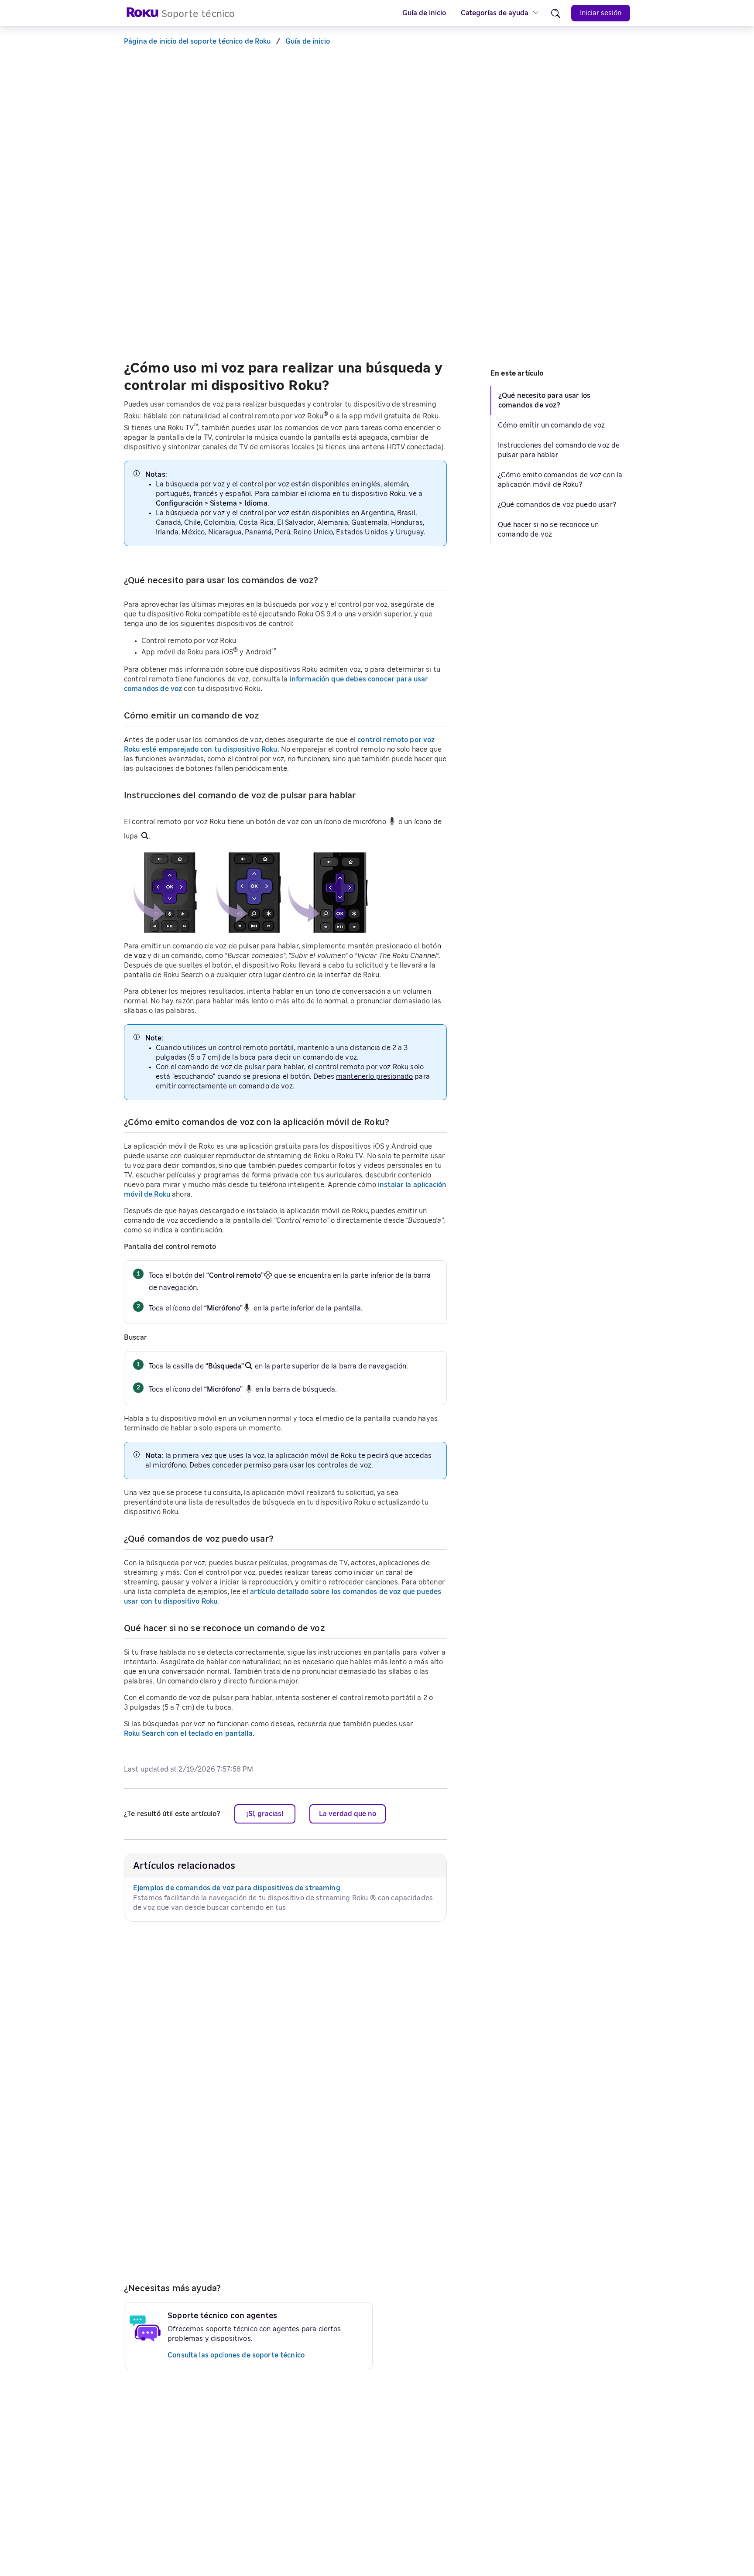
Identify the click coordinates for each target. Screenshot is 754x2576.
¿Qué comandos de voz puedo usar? (557, 505)
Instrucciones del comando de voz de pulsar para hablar (559, 450)
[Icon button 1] (556, 13)
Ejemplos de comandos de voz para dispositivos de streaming (237, 1888)
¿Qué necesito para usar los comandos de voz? (544, 400)
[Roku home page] (143, 15)
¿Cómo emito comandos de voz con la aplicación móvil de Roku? (560, 480)
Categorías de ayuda (495, 13)
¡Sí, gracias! (265, 1814)
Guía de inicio (424, 13)
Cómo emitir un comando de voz (551, 425)
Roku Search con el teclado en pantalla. (189, 1734)
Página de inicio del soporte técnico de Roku (197, 41)
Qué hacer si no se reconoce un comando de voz (548, 530)
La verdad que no (348, 1814)
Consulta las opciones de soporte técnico (236, 2355)
